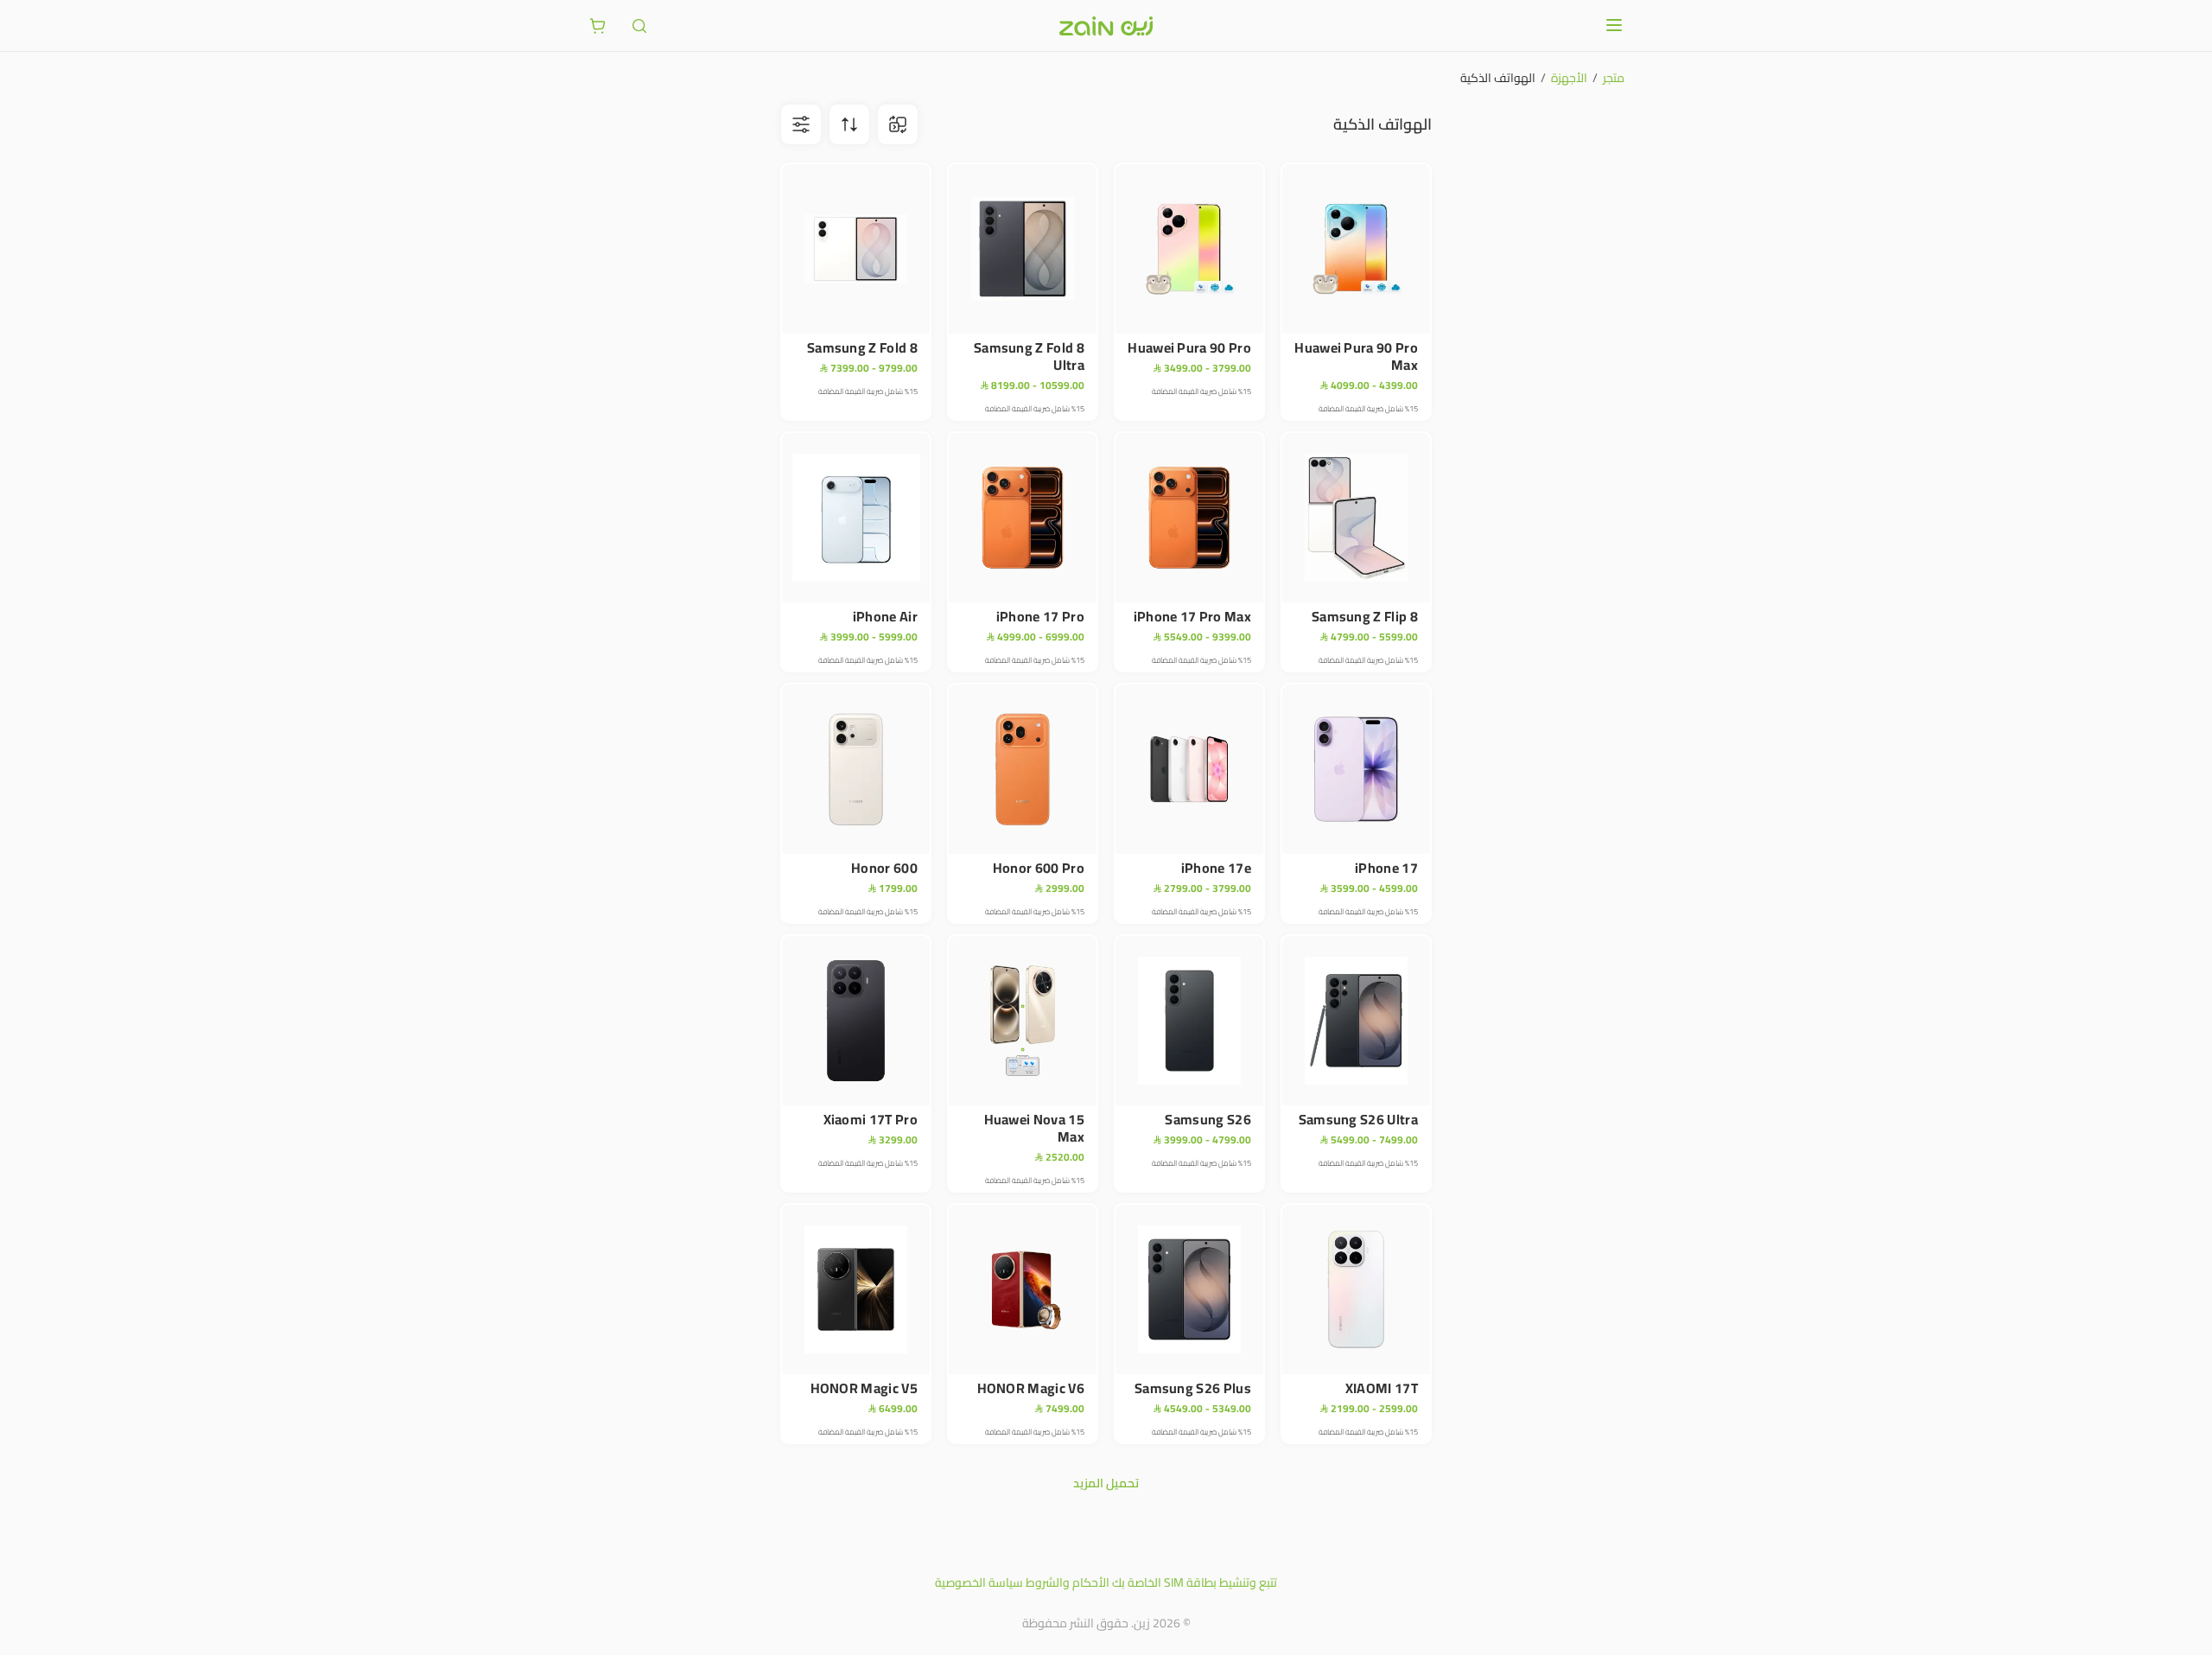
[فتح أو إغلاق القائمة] (1614, 25)
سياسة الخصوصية (979, 1582)
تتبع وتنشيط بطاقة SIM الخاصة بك (1195, 1582)
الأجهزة (1569, 78)
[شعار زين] (1106, 26)
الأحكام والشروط (1068, 1582)
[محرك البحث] (639, 26)
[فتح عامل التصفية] (849, 124)
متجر (1614, 78)
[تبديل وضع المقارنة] (898, 124)
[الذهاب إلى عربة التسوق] (598, 26)
